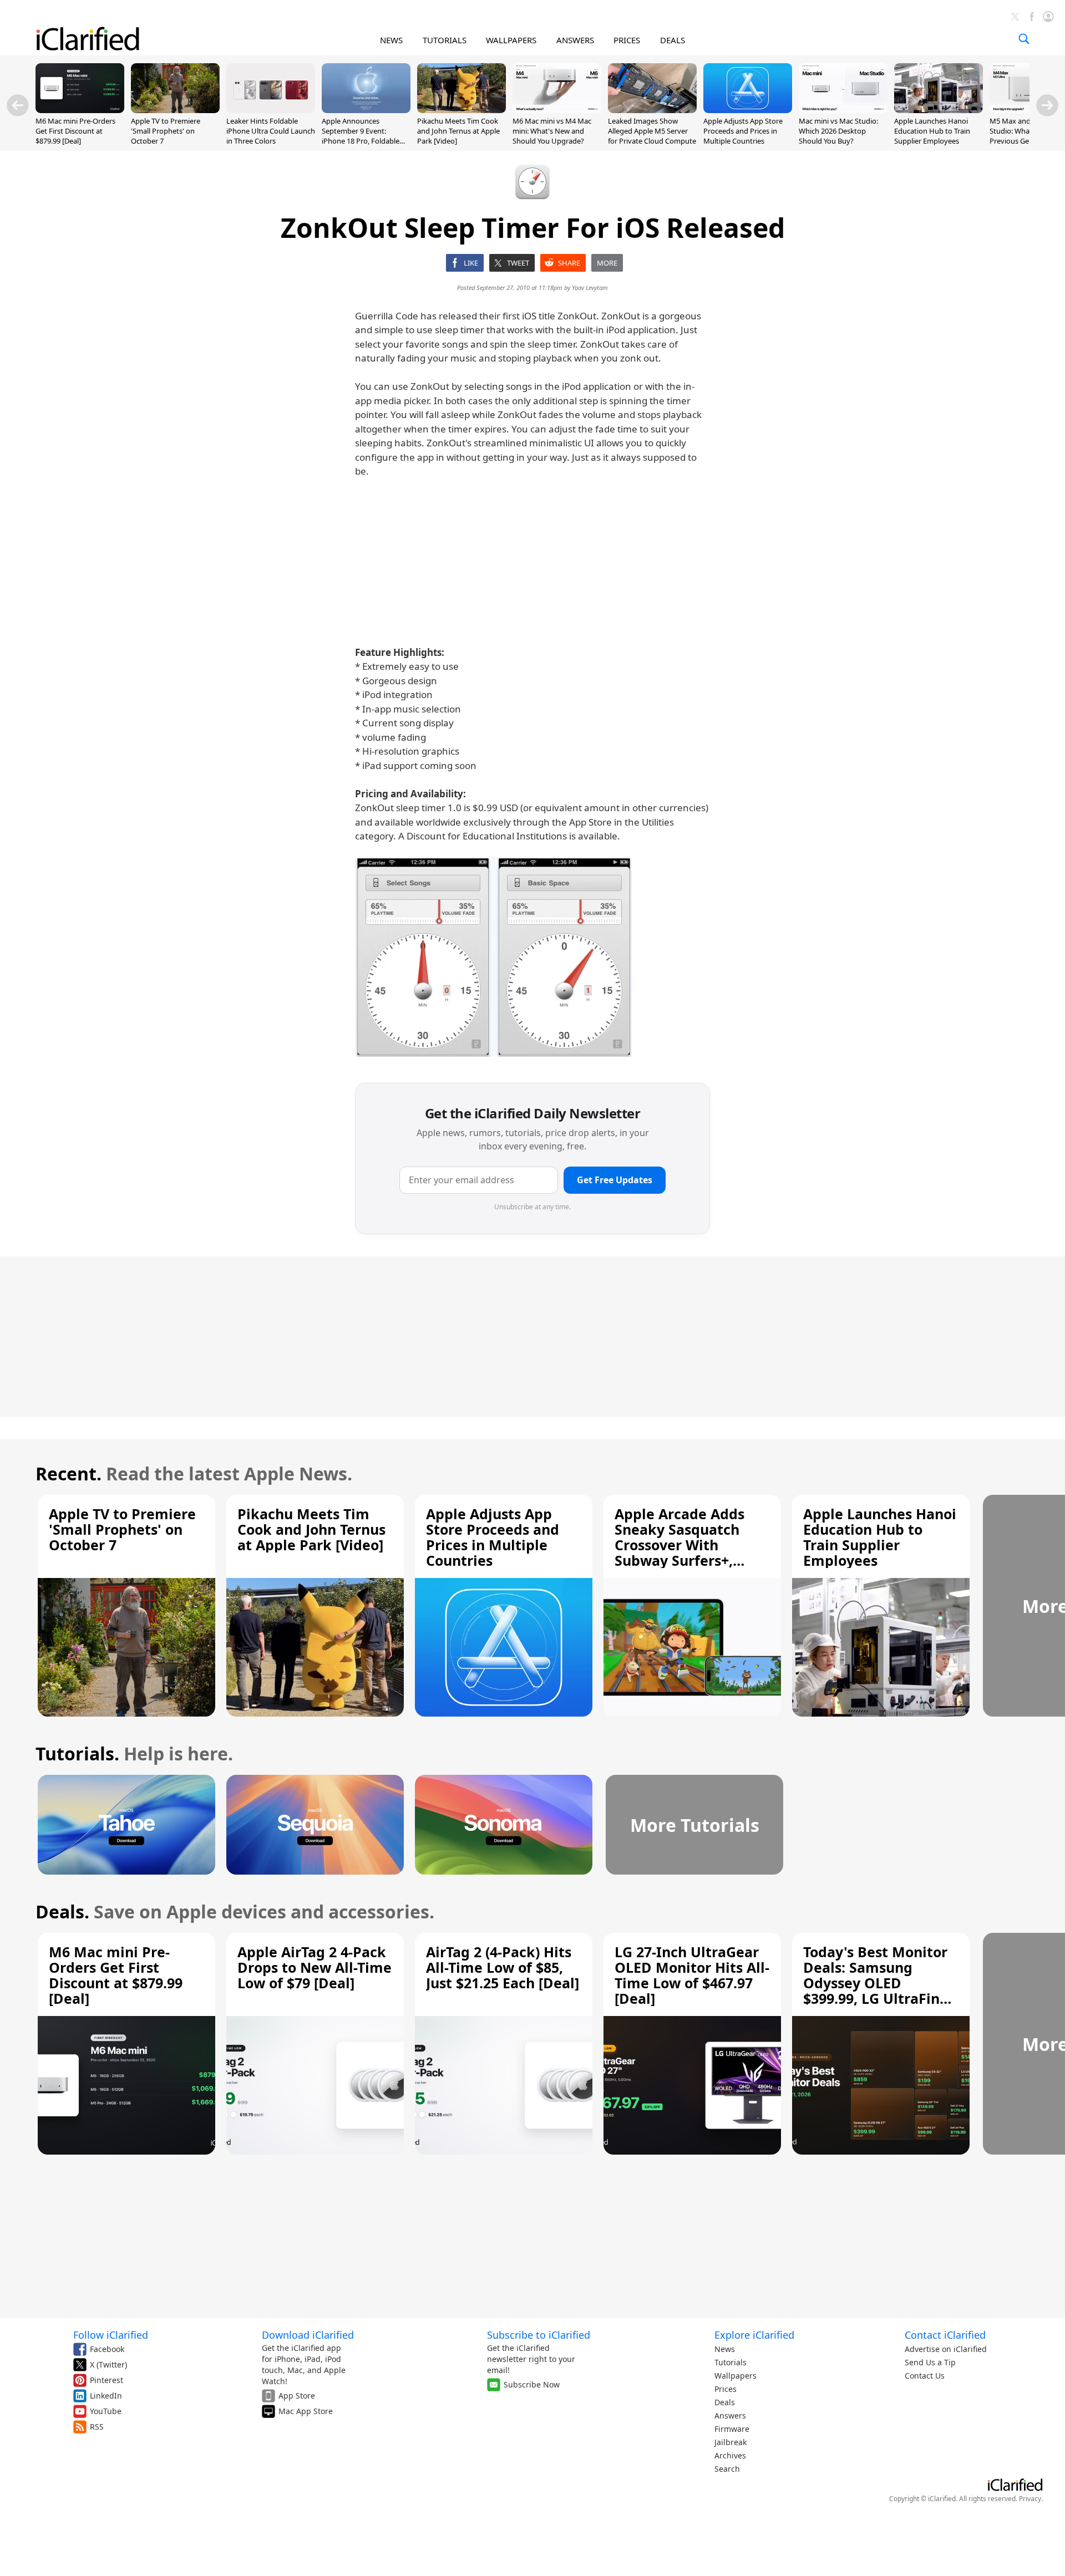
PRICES (627, 40)
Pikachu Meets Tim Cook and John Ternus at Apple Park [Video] (458, 131)
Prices (726, 2389)
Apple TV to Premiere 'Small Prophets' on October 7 (166, 131)
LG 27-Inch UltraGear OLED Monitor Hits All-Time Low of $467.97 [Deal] (692, 1975)
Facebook (107, 2349)
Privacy (1030, 2499)
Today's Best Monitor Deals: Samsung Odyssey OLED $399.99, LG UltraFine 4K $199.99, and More (876, 1983)
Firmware (732, 2429)
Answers (730, 2415)
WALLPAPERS (511, 40)
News (725, 2349)
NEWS (391, 40)
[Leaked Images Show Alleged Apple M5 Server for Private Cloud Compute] (652, 110)
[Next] (1047, 105)
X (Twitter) (108, 2364)
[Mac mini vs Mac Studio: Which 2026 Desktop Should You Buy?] (843, 110)
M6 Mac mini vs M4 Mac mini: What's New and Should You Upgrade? (552, 131)
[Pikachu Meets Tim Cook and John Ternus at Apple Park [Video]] (461, 110)
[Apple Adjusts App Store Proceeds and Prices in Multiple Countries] (748, 110)
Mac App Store (306, 2411)
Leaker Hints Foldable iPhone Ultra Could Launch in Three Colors (271, 131)
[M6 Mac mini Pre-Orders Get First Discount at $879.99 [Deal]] (80, 110)
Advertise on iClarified (946, 2349)
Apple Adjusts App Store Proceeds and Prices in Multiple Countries (743, 131)
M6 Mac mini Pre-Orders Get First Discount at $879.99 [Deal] (75, 131)
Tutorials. (77, 1753)
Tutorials (731, 2362)
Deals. (62, 1911)
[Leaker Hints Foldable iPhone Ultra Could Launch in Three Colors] (271, 110)
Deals (725, 2402)
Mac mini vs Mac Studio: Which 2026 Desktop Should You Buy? (838, 131)
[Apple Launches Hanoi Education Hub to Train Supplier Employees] (939, 110)
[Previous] (18, 105)
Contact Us (925, 2376)
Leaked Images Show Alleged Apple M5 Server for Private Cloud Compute (652, 131)
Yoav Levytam (590, 287)
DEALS (673, 40)
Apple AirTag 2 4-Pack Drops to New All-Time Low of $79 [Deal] (315, 1967)
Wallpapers (736, 2376)
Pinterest (106, 2380)
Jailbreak (731, 2442)
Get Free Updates (615, 1180)
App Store (297, 2396)
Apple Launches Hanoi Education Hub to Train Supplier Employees (932, 131)
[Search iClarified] (1024, 39)
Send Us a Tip (930, 2362)
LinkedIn (106, 2396)
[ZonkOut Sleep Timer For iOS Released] (494, 957)
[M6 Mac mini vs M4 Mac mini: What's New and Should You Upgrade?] (557, 110)
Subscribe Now (532, 2384)
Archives (730, 2455)
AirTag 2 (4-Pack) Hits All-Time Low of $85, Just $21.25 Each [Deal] (503, 1967)
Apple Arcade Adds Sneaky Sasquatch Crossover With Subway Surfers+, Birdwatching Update (689, 1545)
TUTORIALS (445, 40)
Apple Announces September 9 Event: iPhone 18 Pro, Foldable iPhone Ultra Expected (361, 136)
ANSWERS (575, 40)
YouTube (106, 2411)
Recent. (69, 1473)
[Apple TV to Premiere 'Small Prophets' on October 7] (175, 110)
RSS (97, 2427)
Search (727, 2469)
